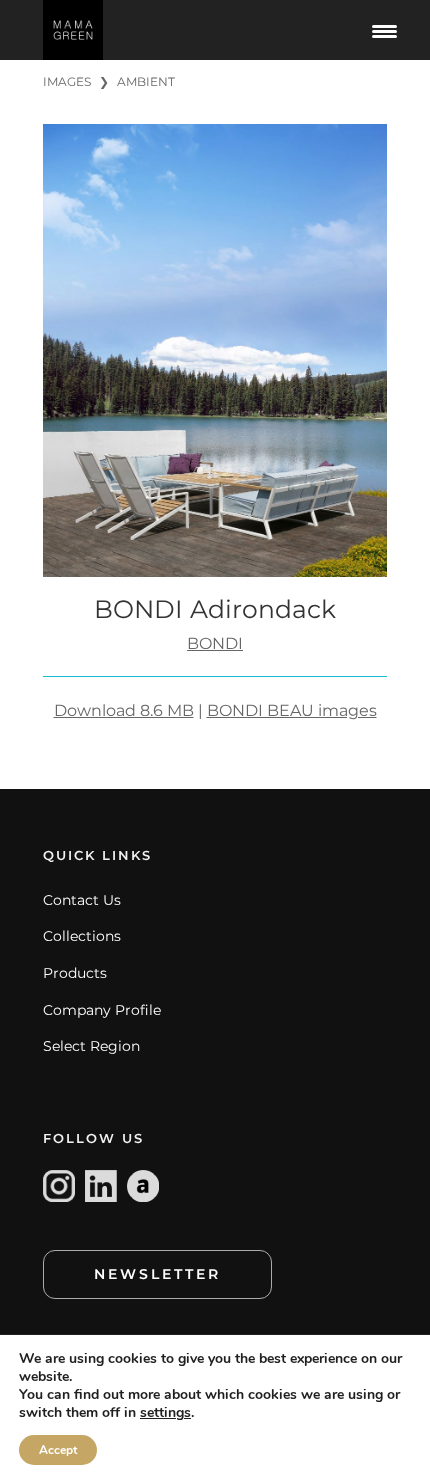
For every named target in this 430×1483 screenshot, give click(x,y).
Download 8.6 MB (124, 710)
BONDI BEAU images (292, 710)
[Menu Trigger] (384, 30)
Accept (58, 1450)
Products (75, 973)
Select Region (91, 1046)
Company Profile (102, 1010)
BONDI (215, 643)
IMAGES (67, 81)
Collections (82, 936)
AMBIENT (146, 81)
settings (165, 1413)
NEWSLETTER (157, 1274)
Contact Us (82, 900)
